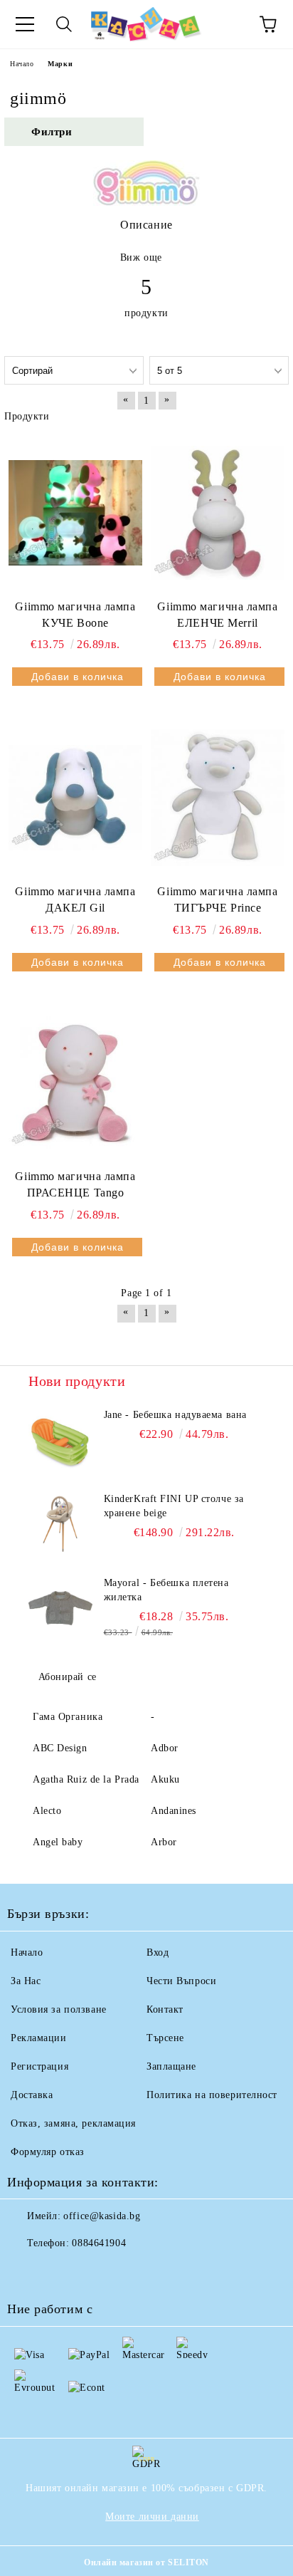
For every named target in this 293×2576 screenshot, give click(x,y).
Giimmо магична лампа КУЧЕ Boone (75, 615)
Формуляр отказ (48, 2152)
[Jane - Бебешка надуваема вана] (60, 1440)
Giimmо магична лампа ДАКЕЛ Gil (75, 899)
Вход (158, 1952)
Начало (22, 64)
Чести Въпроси (181, 1981)
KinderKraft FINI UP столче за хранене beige (174, 1506)
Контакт (165, 2009)
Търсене (165, 2038)
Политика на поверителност (212, 2095)
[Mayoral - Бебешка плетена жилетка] (60, 1608)
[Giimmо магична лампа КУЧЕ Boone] (75, 513)
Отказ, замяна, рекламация (73, 2123)
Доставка (32, 2095)
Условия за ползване (59, 2009)
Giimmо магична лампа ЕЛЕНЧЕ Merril (217, 615)
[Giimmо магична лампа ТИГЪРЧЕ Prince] (218, 798)
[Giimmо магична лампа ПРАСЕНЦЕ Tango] (75, 1083)
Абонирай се (68, 1677)
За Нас (26, 1981)
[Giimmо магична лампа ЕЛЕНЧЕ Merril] (218, 513)
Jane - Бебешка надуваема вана (175, 1415)
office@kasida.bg (102, 2216)
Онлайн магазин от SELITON (146, 2562)
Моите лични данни (152, 2517)
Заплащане (171, 2066)
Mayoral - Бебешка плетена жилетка (166, 1590)
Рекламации (39, 2038)
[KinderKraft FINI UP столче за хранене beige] (60, 1524)
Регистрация (39, 2066)
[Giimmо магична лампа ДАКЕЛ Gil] (75, 798)
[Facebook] (26, 2272)
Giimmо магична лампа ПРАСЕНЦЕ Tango (75, 1184)
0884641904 (99, 2243)
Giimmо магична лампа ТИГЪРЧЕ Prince (217, 899)
